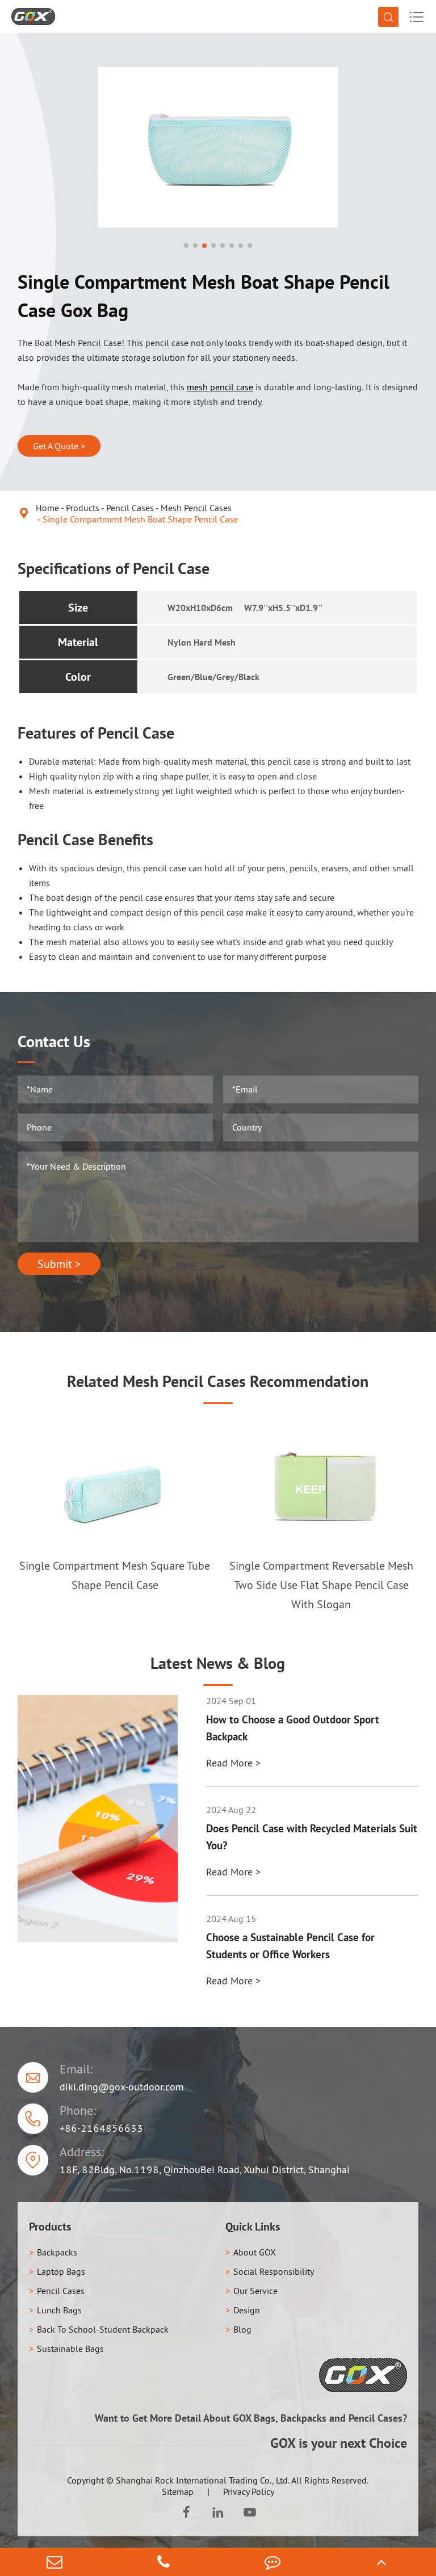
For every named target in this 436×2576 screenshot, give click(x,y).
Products (83, 508)
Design (247, 2310)
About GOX (255, 2252)
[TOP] (381, 2562)
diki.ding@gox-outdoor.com (122, 2087)
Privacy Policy (249, 2491)
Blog (242, 2329)
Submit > (59, 1264)
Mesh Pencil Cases (196, 508)
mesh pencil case (220, 387)
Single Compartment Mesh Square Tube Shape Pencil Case (115, 1575)
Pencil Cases (130, 508)
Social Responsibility (274, 2271)
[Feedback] (272, 2562)
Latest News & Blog (218, 1663)
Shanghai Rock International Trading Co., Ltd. (203, 2480)
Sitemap (178, 2491)
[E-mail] (54, 2562)
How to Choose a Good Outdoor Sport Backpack (293, 1728)
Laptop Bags (61, 2271)
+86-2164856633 (101, 2128)
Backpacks (57, 2252)
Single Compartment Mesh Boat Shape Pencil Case (140, 519)
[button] (186, 246)
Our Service (255, 2291)
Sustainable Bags (70, 2349)
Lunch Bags (59, 2310)
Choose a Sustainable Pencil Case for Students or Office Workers (290, 1946)
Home (47, 508)
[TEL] (163, 2562)
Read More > (233, 1763)
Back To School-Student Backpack (103, 2329)
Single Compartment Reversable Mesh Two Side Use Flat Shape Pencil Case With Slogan (321, 1585)
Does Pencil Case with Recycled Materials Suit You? (312, 1837)
